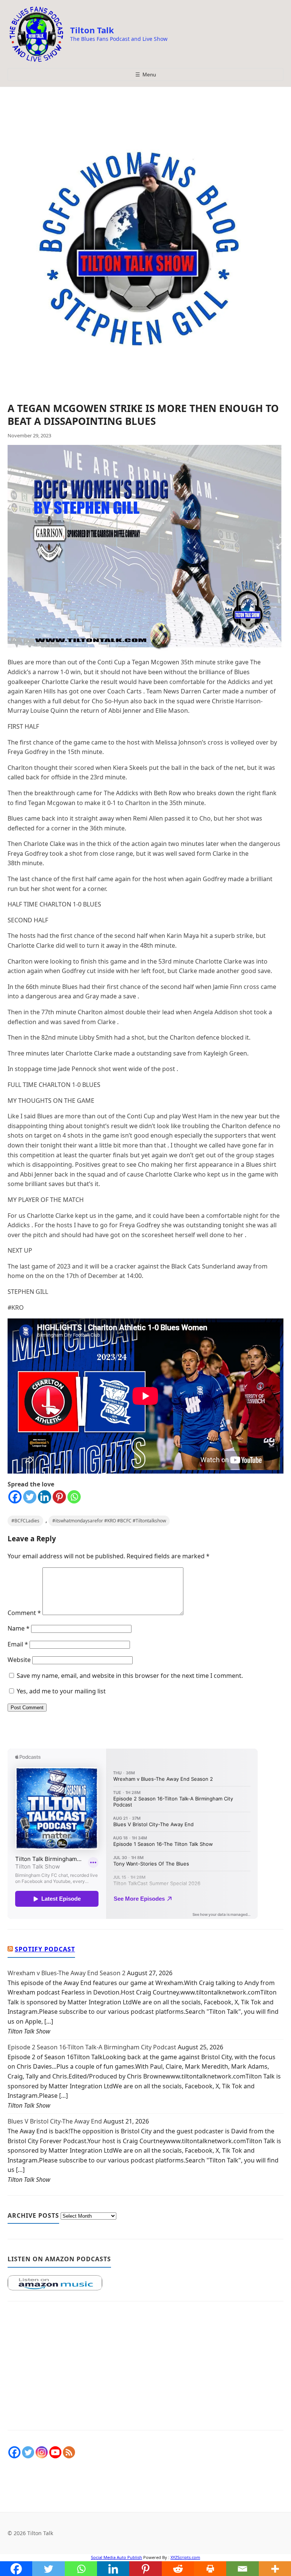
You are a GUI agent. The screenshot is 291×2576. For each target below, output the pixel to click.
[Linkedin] (45, 1497)
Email (18, 1644)
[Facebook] (15, 1497)
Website (19, 1660)
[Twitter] (30, 1497)
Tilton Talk (92, 30)
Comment (24, 1613)
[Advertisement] (145, 2369)
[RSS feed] (69, 2452)
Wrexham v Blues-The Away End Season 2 (66, 1973)
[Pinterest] (59, 1497)
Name (19, 1628)
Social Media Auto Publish (117, 2557)
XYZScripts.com (185, 2557)
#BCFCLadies (25, 1521)
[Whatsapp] (74, 1497)
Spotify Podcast (45, 1949)
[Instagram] (42, 2452)
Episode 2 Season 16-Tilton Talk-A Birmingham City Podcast (92, 2047)
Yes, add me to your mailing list (60, 1691)
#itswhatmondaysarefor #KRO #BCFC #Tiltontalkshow (109, 1521)
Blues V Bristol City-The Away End (55, 2121)
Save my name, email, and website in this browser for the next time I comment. (130, 1676)
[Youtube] (55, 2452)
